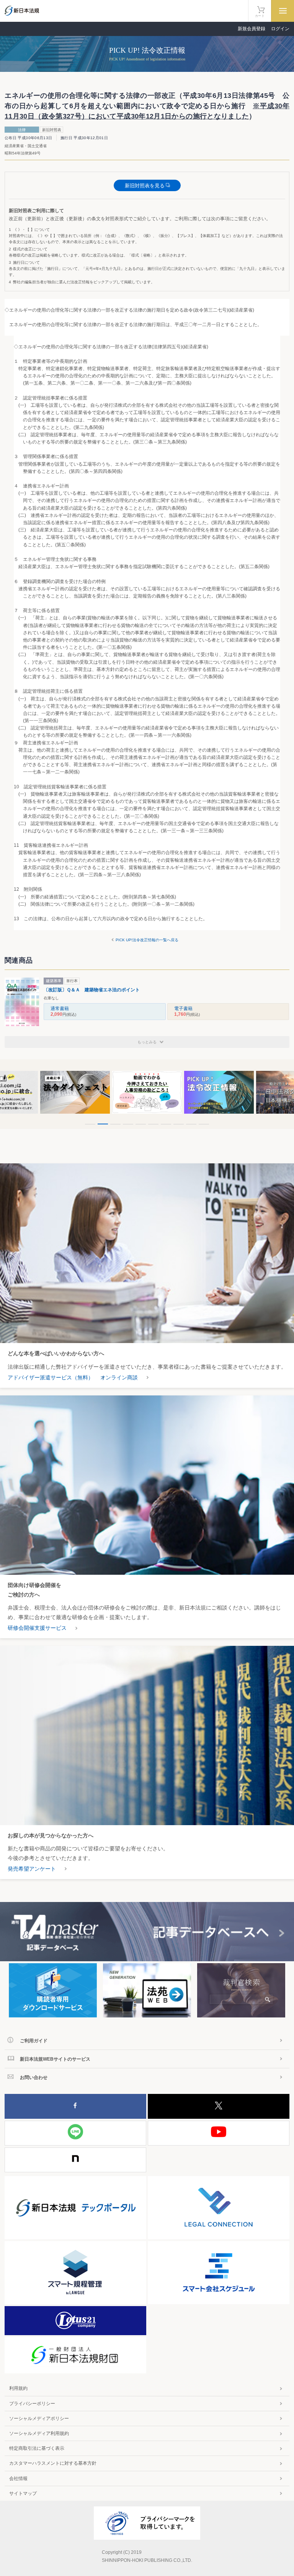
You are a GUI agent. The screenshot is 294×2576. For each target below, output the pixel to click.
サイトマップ (23, 2493)
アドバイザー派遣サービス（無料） (51, 1377)
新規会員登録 (252, 29)
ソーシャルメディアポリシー (39, 2418)
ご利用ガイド (34, 2041)
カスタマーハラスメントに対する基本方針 (53, 2463)
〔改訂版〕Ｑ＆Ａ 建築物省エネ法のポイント (92, 990)
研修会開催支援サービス (37, 1628)
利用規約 (18, 2388)
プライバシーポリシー (32, 2404)
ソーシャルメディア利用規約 (39, 2433)
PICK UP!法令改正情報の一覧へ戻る (147, 940)
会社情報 (18, 2479)
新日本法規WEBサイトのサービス (55, 2059)
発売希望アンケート (32, 1869)
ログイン (280, 29)
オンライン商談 (119, 1377)
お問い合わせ (34, 2077)
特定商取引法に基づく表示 (37, 2448)
